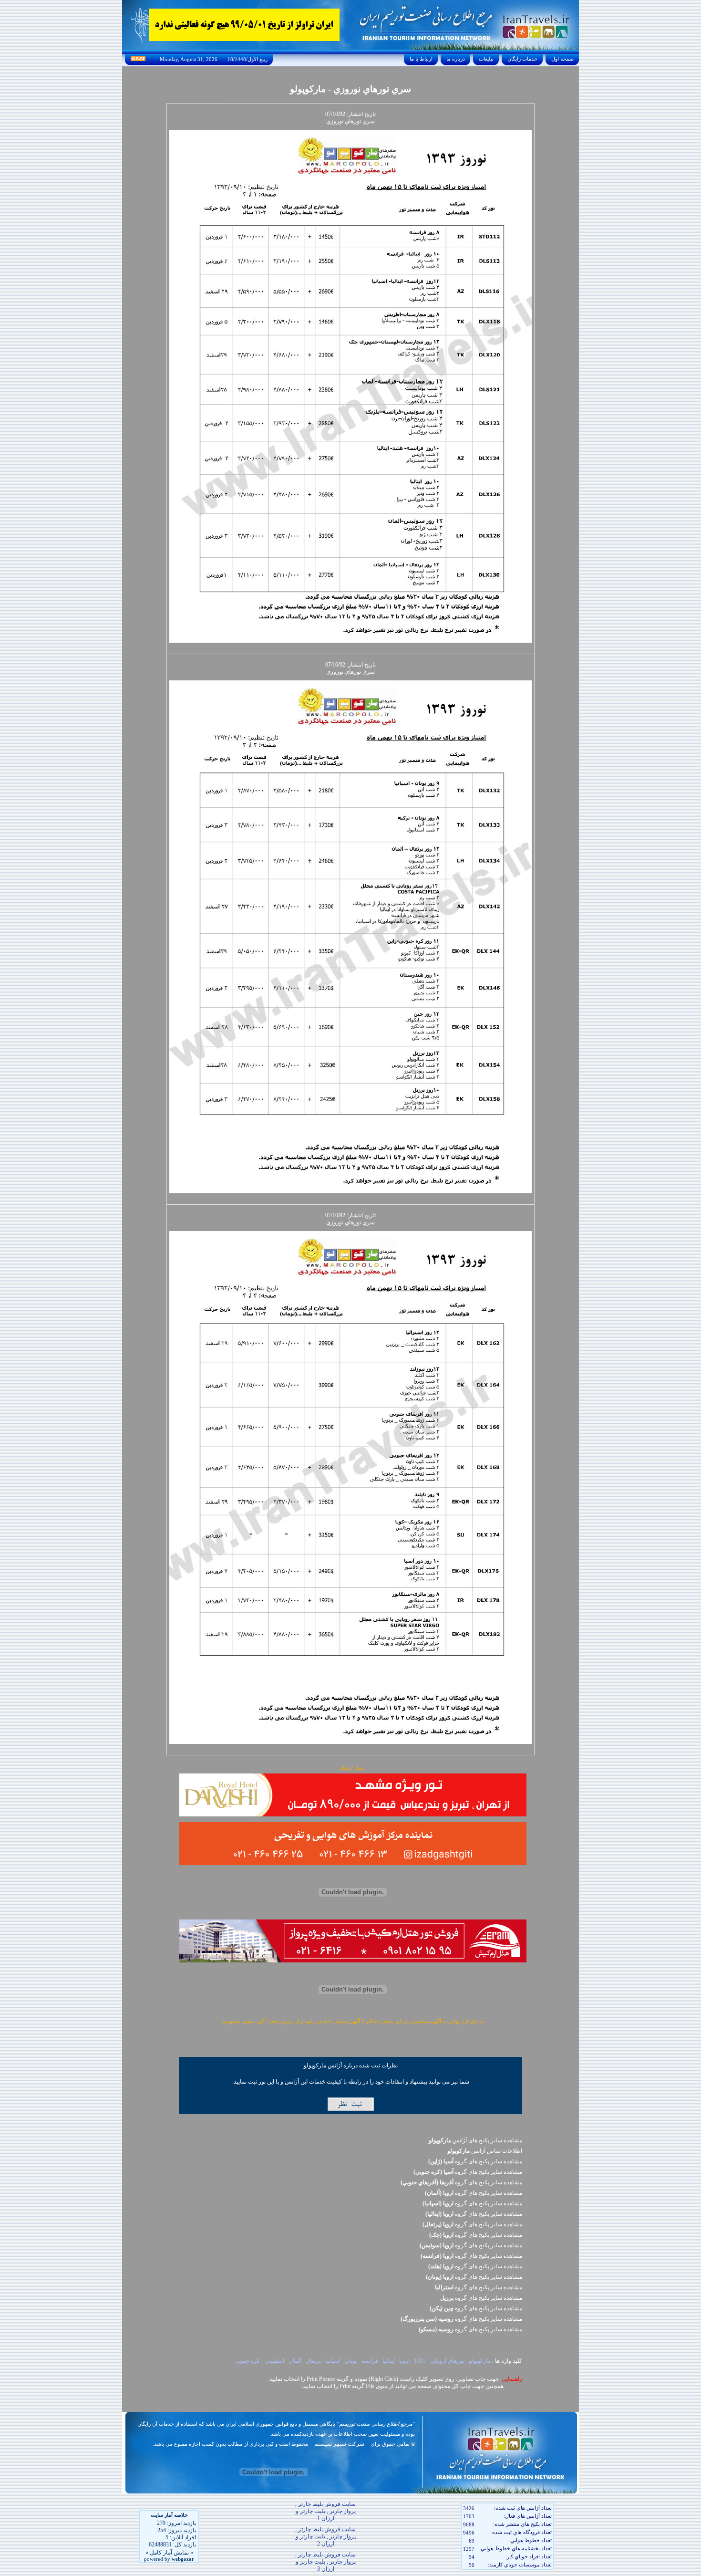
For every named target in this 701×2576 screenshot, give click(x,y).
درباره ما (456, 59)
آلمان (295, 2361)
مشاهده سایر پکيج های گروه (475, 2161)
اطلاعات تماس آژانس (485, 2151)
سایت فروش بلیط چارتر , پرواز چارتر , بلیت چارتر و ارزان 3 (325, 2562)
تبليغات (486, 59)
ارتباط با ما (421, 59)
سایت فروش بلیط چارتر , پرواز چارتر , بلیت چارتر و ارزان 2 (325, 2536)
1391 (420, 2361)
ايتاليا (389, 2361)
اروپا (404, 2361)
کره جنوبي (247, 2361)
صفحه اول (562, 59)
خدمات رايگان (522, 59)
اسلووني (274, 2361)
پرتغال (313, 2361)
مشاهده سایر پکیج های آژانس (475, 2140)
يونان (351, 2361)
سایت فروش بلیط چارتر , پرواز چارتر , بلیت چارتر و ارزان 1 (325, 2511)
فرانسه (370, 2361)
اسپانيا (333, 2361)
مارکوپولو (479, 2361)
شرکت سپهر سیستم (339, 2444)
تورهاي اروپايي (447, 2361)
